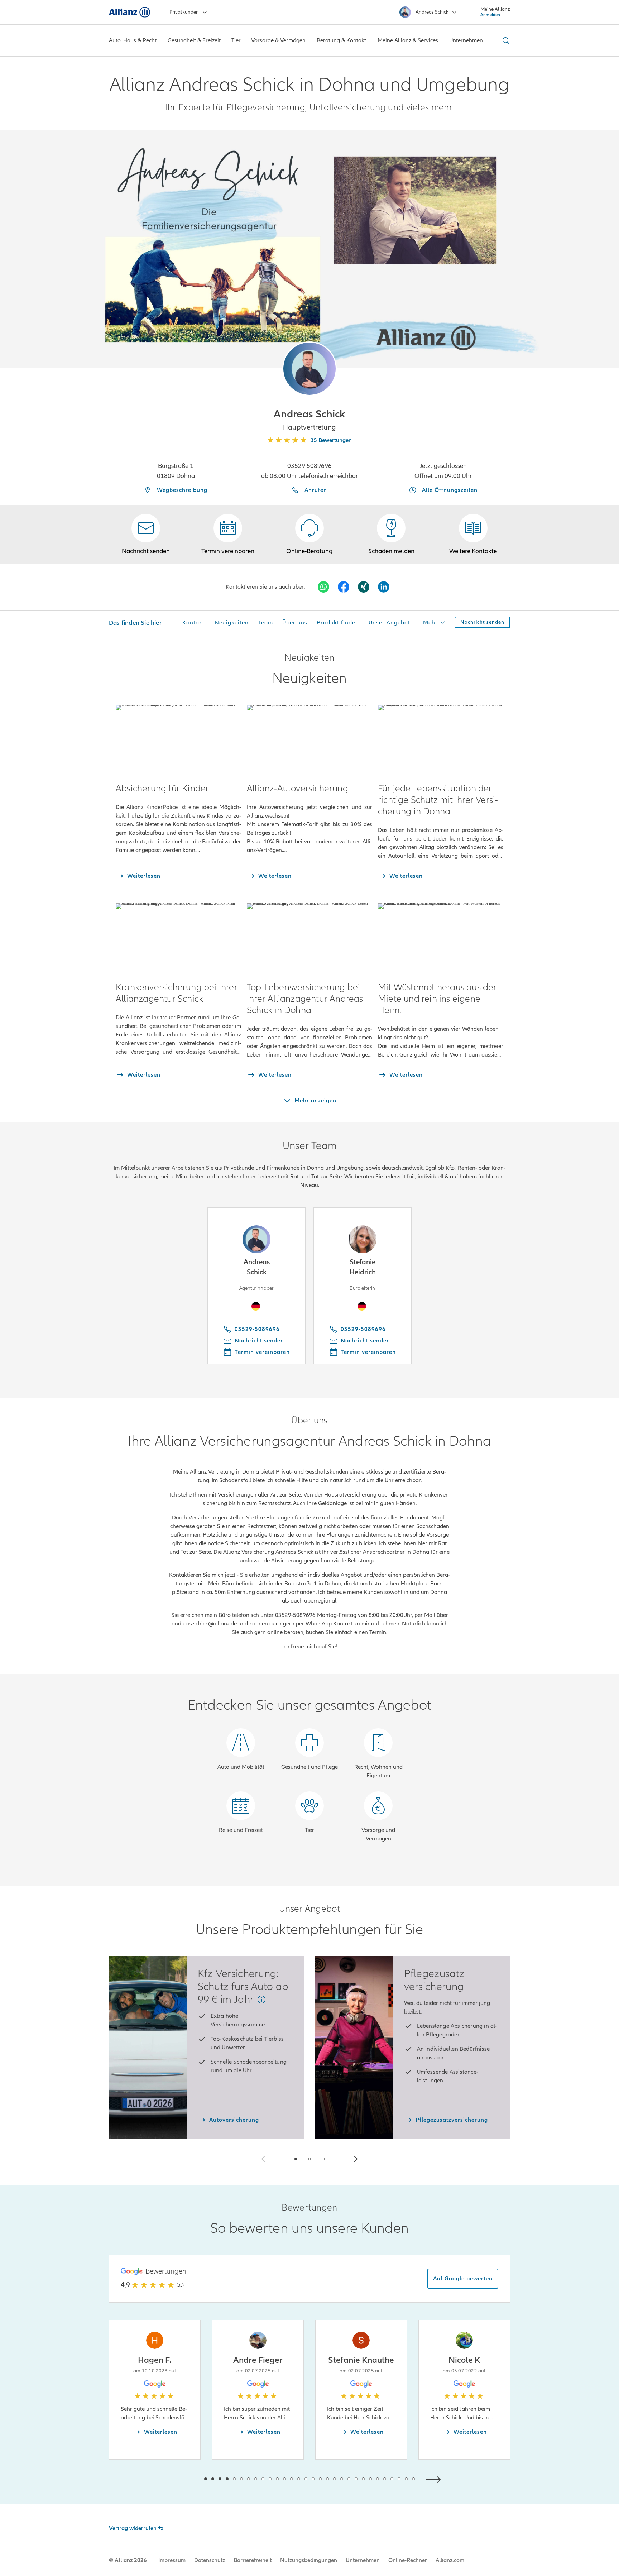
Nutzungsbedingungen (309, 2560)
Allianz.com (450, 2560)
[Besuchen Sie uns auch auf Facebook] (344, 587)
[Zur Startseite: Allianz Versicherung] (129, 12)
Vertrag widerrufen (133, 2528)
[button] (309, 369)
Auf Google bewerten (463, 2279)
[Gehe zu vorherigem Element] (184, 2479)
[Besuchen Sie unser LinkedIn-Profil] (384, 587)
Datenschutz (210, 2560)
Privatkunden (184, 12)
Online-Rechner (408, 2560)
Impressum (172, 2560)
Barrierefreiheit (253, 2560)
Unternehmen (363, 2560)
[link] (309, 535)
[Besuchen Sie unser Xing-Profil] (364, 587)
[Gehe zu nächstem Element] (435, 2479)
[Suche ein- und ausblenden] (505, 40)
